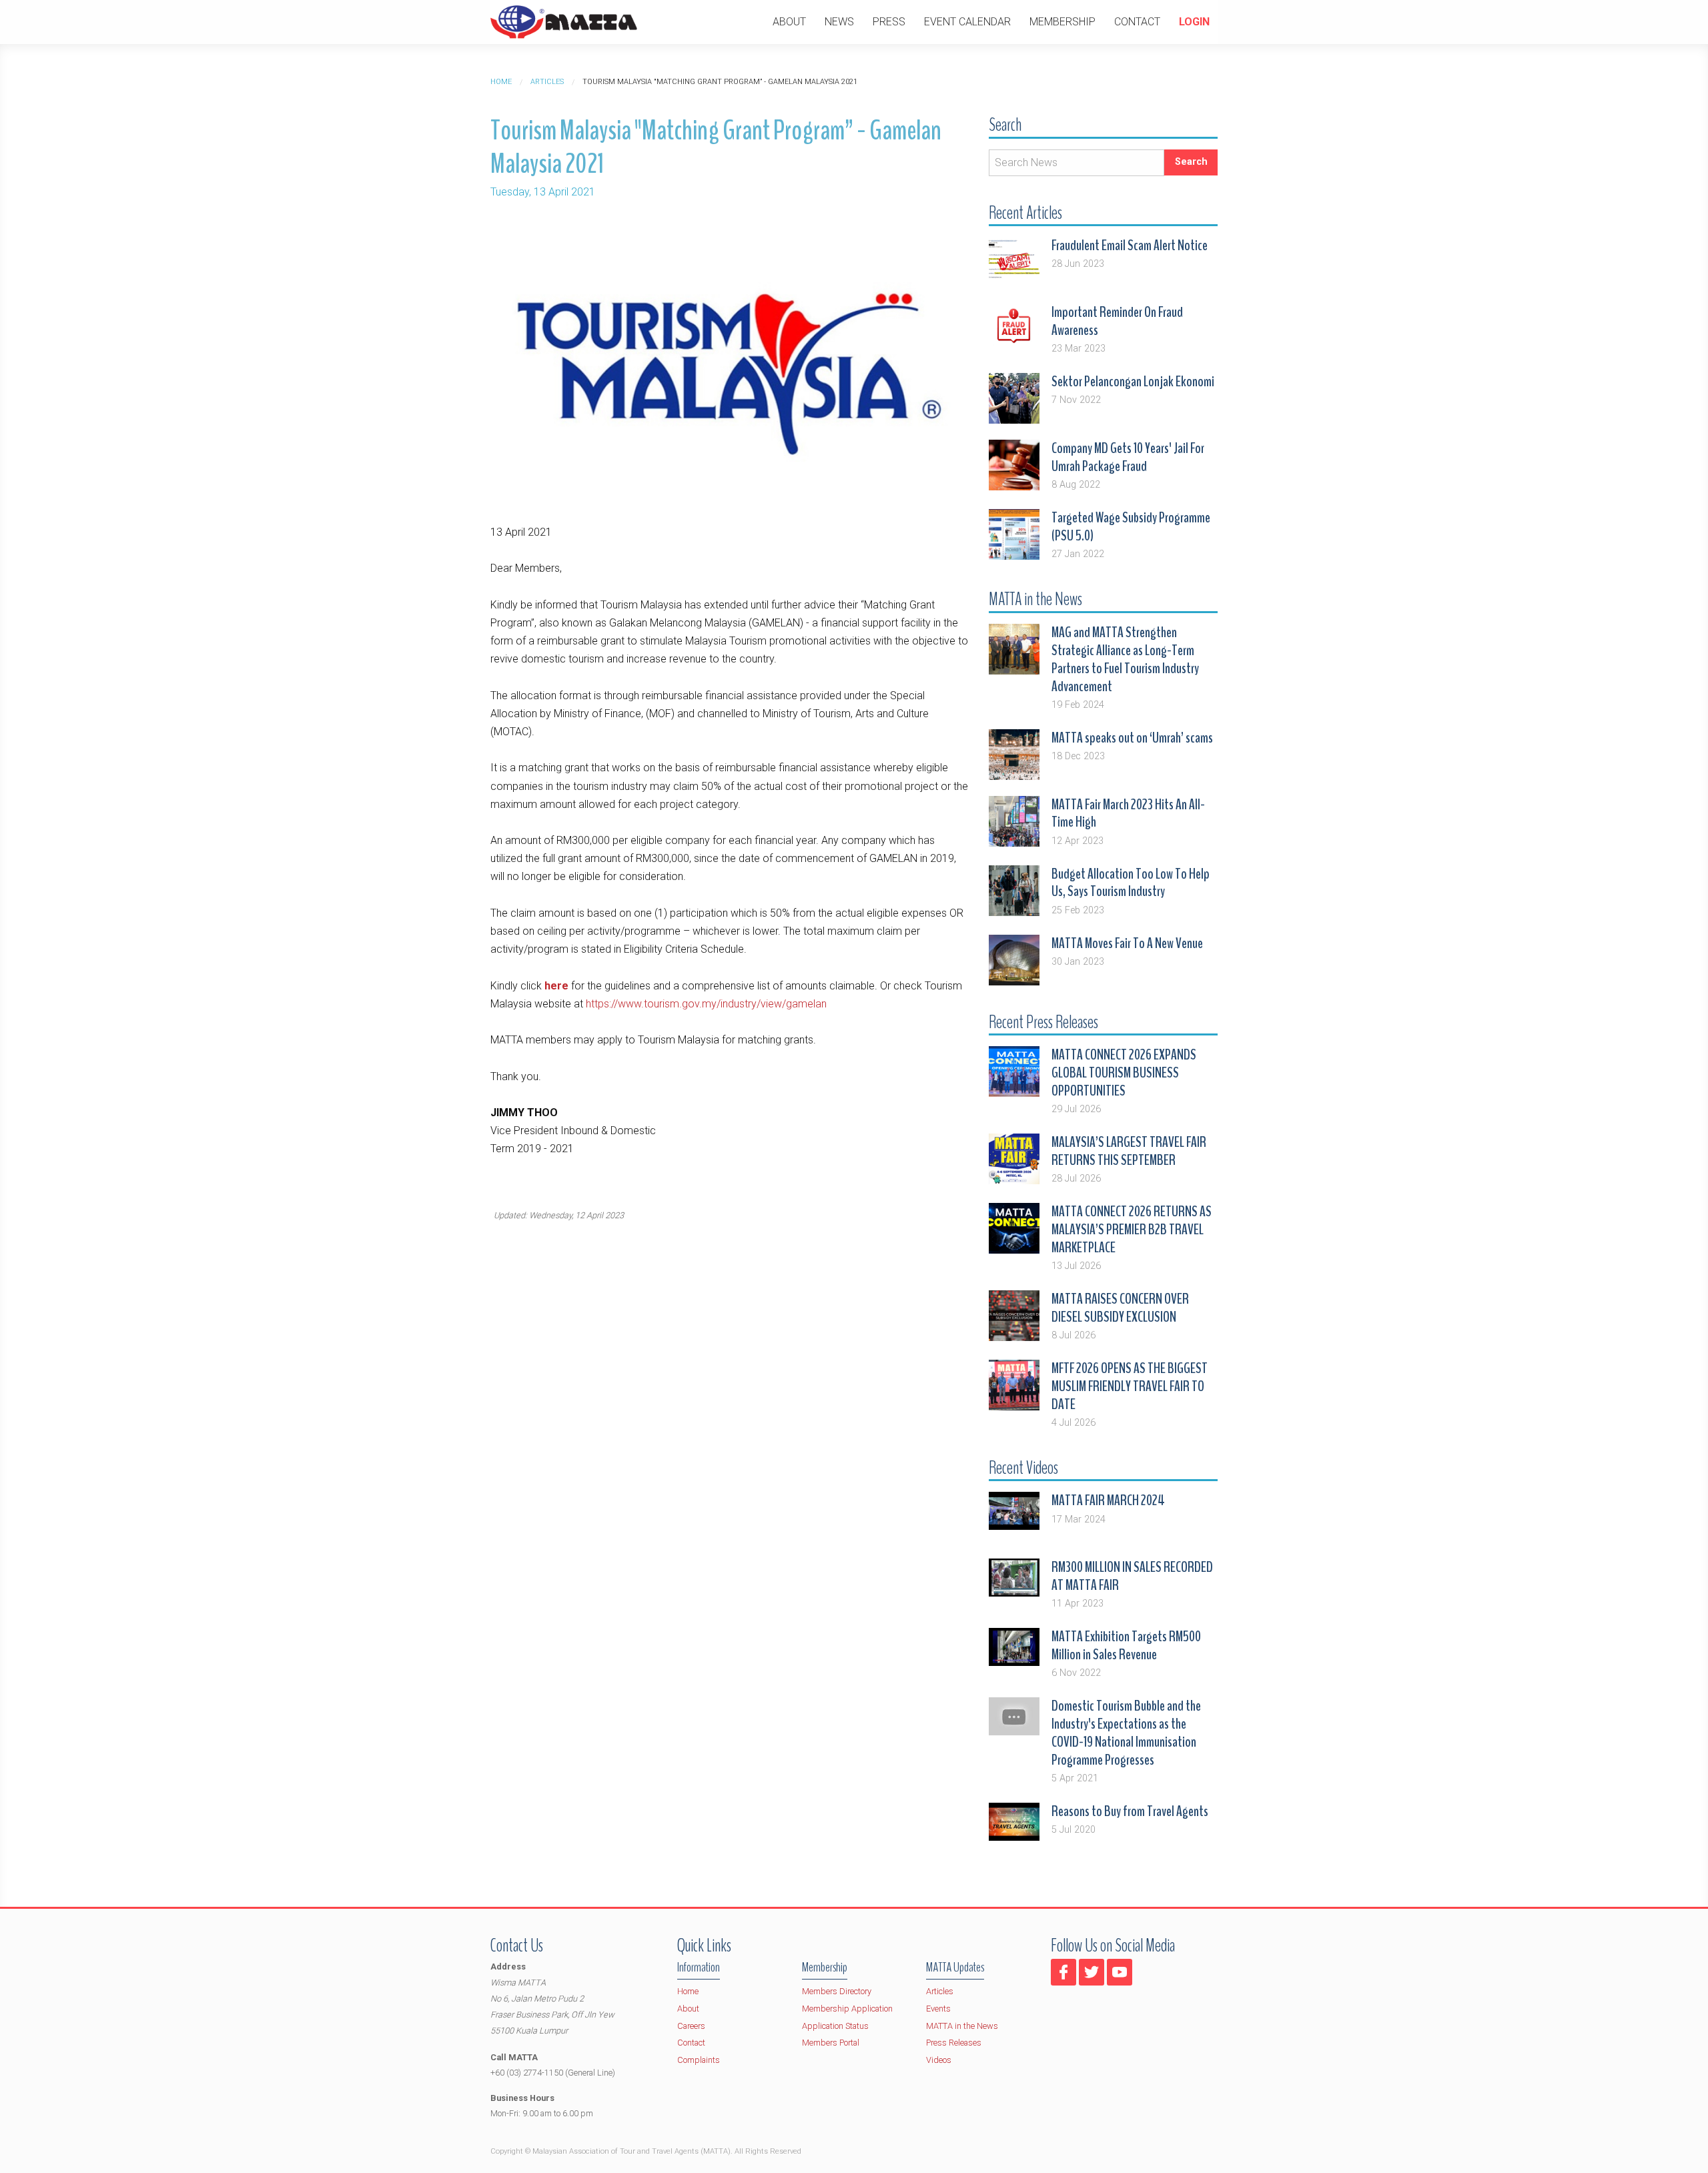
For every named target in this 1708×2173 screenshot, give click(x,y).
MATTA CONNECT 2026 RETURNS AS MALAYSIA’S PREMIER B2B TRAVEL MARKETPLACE (1132, 1230)
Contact (1137, 22)
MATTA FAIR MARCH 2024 (1108, 1500)
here (556, 986)
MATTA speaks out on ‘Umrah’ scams (1132, 738)
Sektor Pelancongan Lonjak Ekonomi (1133, 382)
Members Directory (837, 1991)
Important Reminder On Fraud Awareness (1117, 321)
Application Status (835, 2026)
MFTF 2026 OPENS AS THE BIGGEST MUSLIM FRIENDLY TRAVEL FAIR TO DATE (1130, 1386)
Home (501, 82)
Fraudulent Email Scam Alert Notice (1130, 246)
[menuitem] (789, 22)
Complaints (699, 2060)
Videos (939, 2060)
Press (889, 22)
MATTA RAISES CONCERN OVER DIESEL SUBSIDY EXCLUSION (1120, 1308)
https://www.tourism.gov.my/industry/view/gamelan (706, 1004)
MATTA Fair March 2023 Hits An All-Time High (1128, 814)
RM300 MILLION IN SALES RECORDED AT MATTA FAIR (1132, 1576)
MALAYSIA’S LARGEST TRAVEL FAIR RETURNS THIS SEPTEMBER (1129, 1151)
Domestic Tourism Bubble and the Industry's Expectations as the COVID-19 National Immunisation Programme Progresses (1126, 1733)
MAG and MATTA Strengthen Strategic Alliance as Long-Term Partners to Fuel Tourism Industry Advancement (1125, 660)
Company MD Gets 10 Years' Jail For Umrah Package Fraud (1128, 457)
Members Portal (831, 2043)
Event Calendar (967, 22)
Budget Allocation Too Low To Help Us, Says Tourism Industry (1131, 883)
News (839, 22)
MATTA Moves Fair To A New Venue (1127, 943)
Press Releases (954, 2043)
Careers (691, 2026)
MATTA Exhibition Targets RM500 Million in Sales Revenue (1126, 1646)
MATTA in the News (962, 2026)
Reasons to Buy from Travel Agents (1130, 1811)
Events (938, 2009)
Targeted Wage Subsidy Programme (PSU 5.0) (1131, 527)
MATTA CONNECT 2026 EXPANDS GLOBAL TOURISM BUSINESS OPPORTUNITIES (1124, 1073)
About (789, 22)
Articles (547, 82)
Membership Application (847, 2009)
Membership (1062, 22)
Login (1194, 22)
